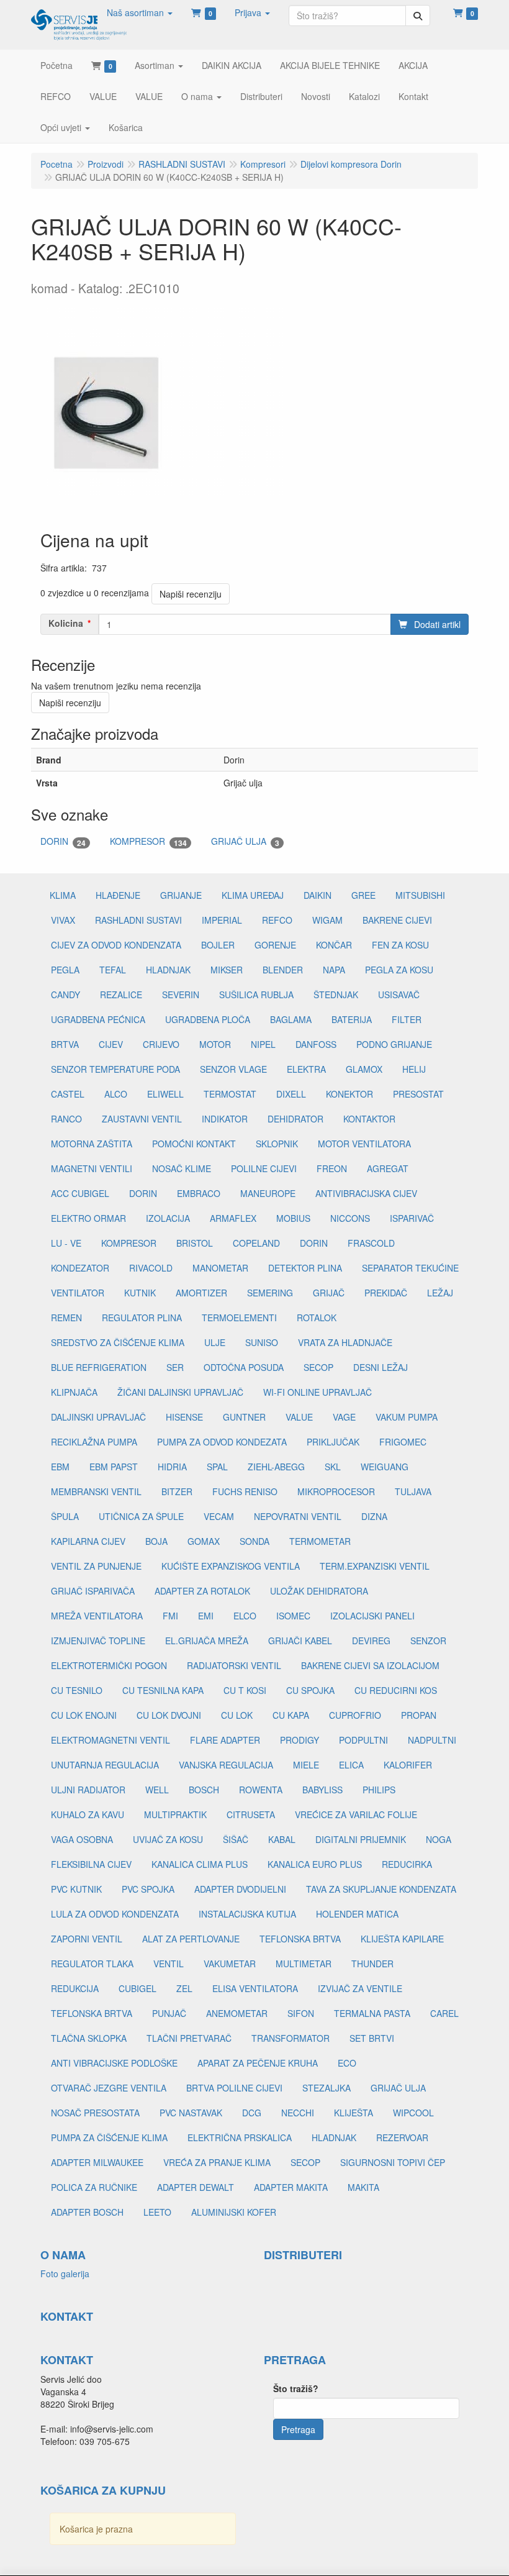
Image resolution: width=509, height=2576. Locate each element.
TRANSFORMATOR (291, 2038)
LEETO (157, 2212)
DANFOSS (316, 1044)
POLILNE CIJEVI (264, 1168)
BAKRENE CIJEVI (397, 920)
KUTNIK (140, 1293)
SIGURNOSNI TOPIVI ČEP (393, 2162)
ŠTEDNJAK (336, 994)
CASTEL (68, 1094)
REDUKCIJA (75, 1988)
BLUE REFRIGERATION (99, 1367)
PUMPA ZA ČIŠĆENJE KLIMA (109, 2137)
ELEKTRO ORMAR (88, 1218)
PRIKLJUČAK (333, 1442)
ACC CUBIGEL (80, 1193)
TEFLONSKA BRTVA (300, 1939)
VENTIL (169, 1964)
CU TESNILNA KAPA (163, 1690)
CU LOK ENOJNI (84, 1715)
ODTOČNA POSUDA (244, 1367)
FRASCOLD (371, 1243)
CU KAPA (291, 1715)
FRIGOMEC (403, 1442)
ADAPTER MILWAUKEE (97, 2162)
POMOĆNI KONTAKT (194, 1144)
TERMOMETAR (320, 1541)
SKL (333, 1467)
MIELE (306, 1765)
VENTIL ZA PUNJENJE (96, 1566)
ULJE (215, 1342)
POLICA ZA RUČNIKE (94, 2187)
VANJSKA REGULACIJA (226, 1765)
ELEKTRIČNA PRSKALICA (240, 2137)
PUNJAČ (169, 2013)
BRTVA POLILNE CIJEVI (234, 2088)
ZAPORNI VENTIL (87, 1939)
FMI (170, 1616)
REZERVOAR (402, 2137)
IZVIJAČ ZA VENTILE (360, 1988)
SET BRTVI (372, 2038)
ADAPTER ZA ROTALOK (202, 1591)
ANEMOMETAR (237, 2013)
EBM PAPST (114, 1467)
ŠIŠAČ (236, 1839)
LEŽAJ (440, 1293)
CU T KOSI (245, 1690)
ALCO (116, 1094)
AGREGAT (388, 1168)
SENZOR (428, 1641)
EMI (206, 1616)
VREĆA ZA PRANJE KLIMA (217, 2162)
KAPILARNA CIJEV (88, 1541)
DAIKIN (318, 895)
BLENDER (283, 970)
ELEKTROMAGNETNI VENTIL (110, 1740)
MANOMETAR (220, 1268)
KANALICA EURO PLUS (315, 1864)
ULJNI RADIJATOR (88, 1790)
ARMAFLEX (233, 1218)
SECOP (318, 1367)
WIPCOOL (413, 2113)
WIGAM (327, 920)
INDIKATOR (225, 1119)
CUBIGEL (137, 1988)
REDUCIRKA (407, 1864)
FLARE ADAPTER (225, 1740)
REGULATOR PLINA (142, 1318)
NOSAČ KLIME (182, 1168)
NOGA (439, 1839)
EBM (60, 1467)
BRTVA (65, 1044)
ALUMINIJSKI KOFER (234, 2212)
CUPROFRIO (355, 1715)
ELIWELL (165, 1094)
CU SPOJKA (310, 1690)
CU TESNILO (77, 1690)
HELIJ (414, 1069)
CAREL (444, 2013)
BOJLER (218, 945)
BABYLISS (322, 1790)
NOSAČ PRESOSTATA (95, 2113)
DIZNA (374, 1516)
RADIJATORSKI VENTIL (234, 1665)
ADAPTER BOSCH (87, 2212)
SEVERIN (181, 994)
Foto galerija (65, 2273)
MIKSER (227, 970)
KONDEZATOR (80, 1268)
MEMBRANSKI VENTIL (96, 1491)
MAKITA (363, 2187)
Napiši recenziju (191, 594)
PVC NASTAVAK (191, 2113)
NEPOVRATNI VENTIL (298, 1516)
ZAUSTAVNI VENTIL (142, 1119)
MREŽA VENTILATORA (97, 1616)
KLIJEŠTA (354, 2113)
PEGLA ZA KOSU (399, 970)
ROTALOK (317, 1318)
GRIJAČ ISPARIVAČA (93, 1591)
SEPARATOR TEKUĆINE (410, 1268)
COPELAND (256, 1243)
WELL (157, 1790)
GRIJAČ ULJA (245, 841)
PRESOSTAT (418, 1094)
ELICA (351, 1765)
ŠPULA (65, 1516)
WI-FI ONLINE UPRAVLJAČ (318, 1392)
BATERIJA (352, 1019)
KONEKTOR (349, 1094)
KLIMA (63, 895)
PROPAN (419, 1715)
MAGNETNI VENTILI (92, 1168)
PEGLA (65, 970)
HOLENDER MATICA (357, 1914)
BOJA (156, 1541)
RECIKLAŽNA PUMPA (94, 1442)
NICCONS (350, 1218)
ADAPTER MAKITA (291, 2187)
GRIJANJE (181, 895)
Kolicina (66, 623)
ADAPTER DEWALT (196, 2187)
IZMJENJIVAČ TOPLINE (98, 1641)
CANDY (65, 994)
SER (175, 1367)
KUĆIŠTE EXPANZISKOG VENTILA (231, 1566)
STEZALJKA (327, 2088)
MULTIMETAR (304, 1964)
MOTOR (215, 1044)
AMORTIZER (201, 1293)
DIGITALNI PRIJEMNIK (361, 1839)
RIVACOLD (151, 1268)
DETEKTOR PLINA (305, 1268)
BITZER (177, 1491)
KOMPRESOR (148, 841)
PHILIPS (379, 1790)
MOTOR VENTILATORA (364, 1144)
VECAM (219, 1516)
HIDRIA (172, 1467)
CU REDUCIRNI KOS (396, 1690)
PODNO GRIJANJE (394, 1044)
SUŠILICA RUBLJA (256, 994)
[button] (140, 12)
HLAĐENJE (118, 895)
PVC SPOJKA (148, 1889)
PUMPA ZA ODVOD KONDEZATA (222, 1442)
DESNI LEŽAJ (381, 1367)
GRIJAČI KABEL (300, 1641)
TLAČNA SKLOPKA (89, 2038)
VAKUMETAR (230, 1964)
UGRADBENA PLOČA (208, 1019)
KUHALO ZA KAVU (88, 1814)
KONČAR (334, 945)
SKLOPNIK (277, 1144)
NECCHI (298, 2113)
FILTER (407, 1019)
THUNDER (372, 1964)
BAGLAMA (291, 1019)
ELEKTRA (306, 1069)
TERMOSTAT (230, 1094)
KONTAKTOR (369, 1119)
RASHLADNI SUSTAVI (138, 920)
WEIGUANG (385, 1467)
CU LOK (237, 1715)
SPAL (217, 1467)
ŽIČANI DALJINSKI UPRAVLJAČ (180, 1392)
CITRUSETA (251, 1814)
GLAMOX (364, 1069)
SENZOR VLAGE (233, 1069)
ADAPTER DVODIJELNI (240, 1889)
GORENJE (275, 945)
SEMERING (270, 1293)
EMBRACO (199, 1193)
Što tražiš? (296, 2388)
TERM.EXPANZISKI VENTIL (375, 1566)
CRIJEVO (161, 1044)
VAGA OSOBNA (82, 1839)
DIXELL (291, 1094)
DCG (252, 2113)
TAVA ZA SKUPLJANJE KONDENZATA (381, 1889)
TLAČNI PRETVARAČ (189, 2038)
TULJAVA (413, 1491)
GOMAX (204, 1541)
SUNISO (262, 1342)
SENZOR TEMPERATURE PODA (115, 1069)
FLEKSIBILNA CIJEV (91, 1864)
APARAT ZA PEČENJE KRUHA (258, 2063)
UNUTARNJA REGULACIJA (105, 1765)
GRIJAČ (329, 1293)
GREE (363, 895)
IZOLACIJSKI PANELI (372, 1616)
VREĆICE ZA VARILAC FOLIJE (356, 1814)
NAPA (334, 970)
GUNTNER (244, 1417)
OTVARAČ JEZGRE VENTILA (109, 2088)
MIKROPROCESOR (336, 1491)
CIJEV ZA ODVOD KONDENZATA (116, 945)
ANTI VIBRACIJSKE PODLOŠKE (114, 2063)
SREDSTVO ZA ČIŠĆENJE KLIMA (118, 1342)
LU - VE (66, 1243)
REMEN (66, 1318)
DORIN (63, 841)
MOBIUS (293, 1218)
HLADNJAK (168, 970)
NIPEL (263, 1044)
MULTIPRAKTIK (175, 1814)
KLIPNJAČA (74, 1392)
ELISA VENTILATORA (255, 1988)
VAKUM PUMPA (407, 1417)
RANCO (66, 1119)
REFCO (277, 920)
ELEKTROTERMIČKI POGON (109, 1665)
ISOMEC (293, 1616)
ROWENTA (261, 1790)
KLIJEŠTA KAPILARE (402, 1939)
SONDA (254, 1541)
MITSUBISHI (420, 895)
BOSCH (204, 1790)
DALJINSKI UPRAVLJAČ (98, 1417)
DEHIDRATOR (295, 1119)
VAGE (344, 1417)
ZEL (184, 1988)
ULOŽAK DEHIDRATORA (319, 1591)
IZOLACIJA (168, 1218)
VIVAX (63, 920)
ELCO (245, 1616)
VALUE (299, 1417)
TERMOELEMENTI (239, 1318)
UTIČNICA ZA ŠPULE (141, 1516)
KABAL (282, 1839)
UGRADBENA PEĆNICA (98, 1019)
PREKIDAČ (386, 1293)
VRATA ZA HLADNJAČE (345, 1342)
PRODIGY (300, 1740)
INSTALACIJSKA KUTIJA (247, 1914)
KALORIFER (408, 1765)
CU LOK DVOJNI (169, 1715)
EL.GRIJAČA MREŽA (207, 1641)
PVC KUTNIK (76, 1889)
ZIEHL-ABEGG (276, 1467)
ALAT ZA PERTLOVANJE (191, 1939)
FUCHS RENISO (245, 1491)
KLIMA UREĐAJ (253, 895)
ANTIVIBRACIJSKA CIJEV (366, 1193)
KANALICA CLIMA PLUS (200, 1864)
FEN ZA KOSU (400, 945)
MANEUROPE (268, 1193)
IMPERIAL (222, 920)
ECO (347, 2063)
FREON (332, 1168)
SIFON (301, 2013)
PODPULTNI (363, 1740)
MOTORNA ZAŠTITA (92, 1144)
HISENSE (184, 1417)
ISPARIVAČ (412, 1218)
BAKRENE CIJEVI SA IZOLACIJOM (370, 1665)
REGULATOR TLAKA (92, 1964)
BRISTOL (195, 1243)
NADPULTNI (432, 1740)
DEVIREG (371, 1641)
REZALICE (121, 994)
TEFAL (113, 970)
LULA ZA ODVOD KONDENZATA (115, 1914)
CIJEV (111, 1044)
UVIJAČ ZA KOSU (168, 1839)
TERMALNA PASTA (372, 2013)
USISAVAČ (399, 994)
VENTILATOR (78, 1293)
